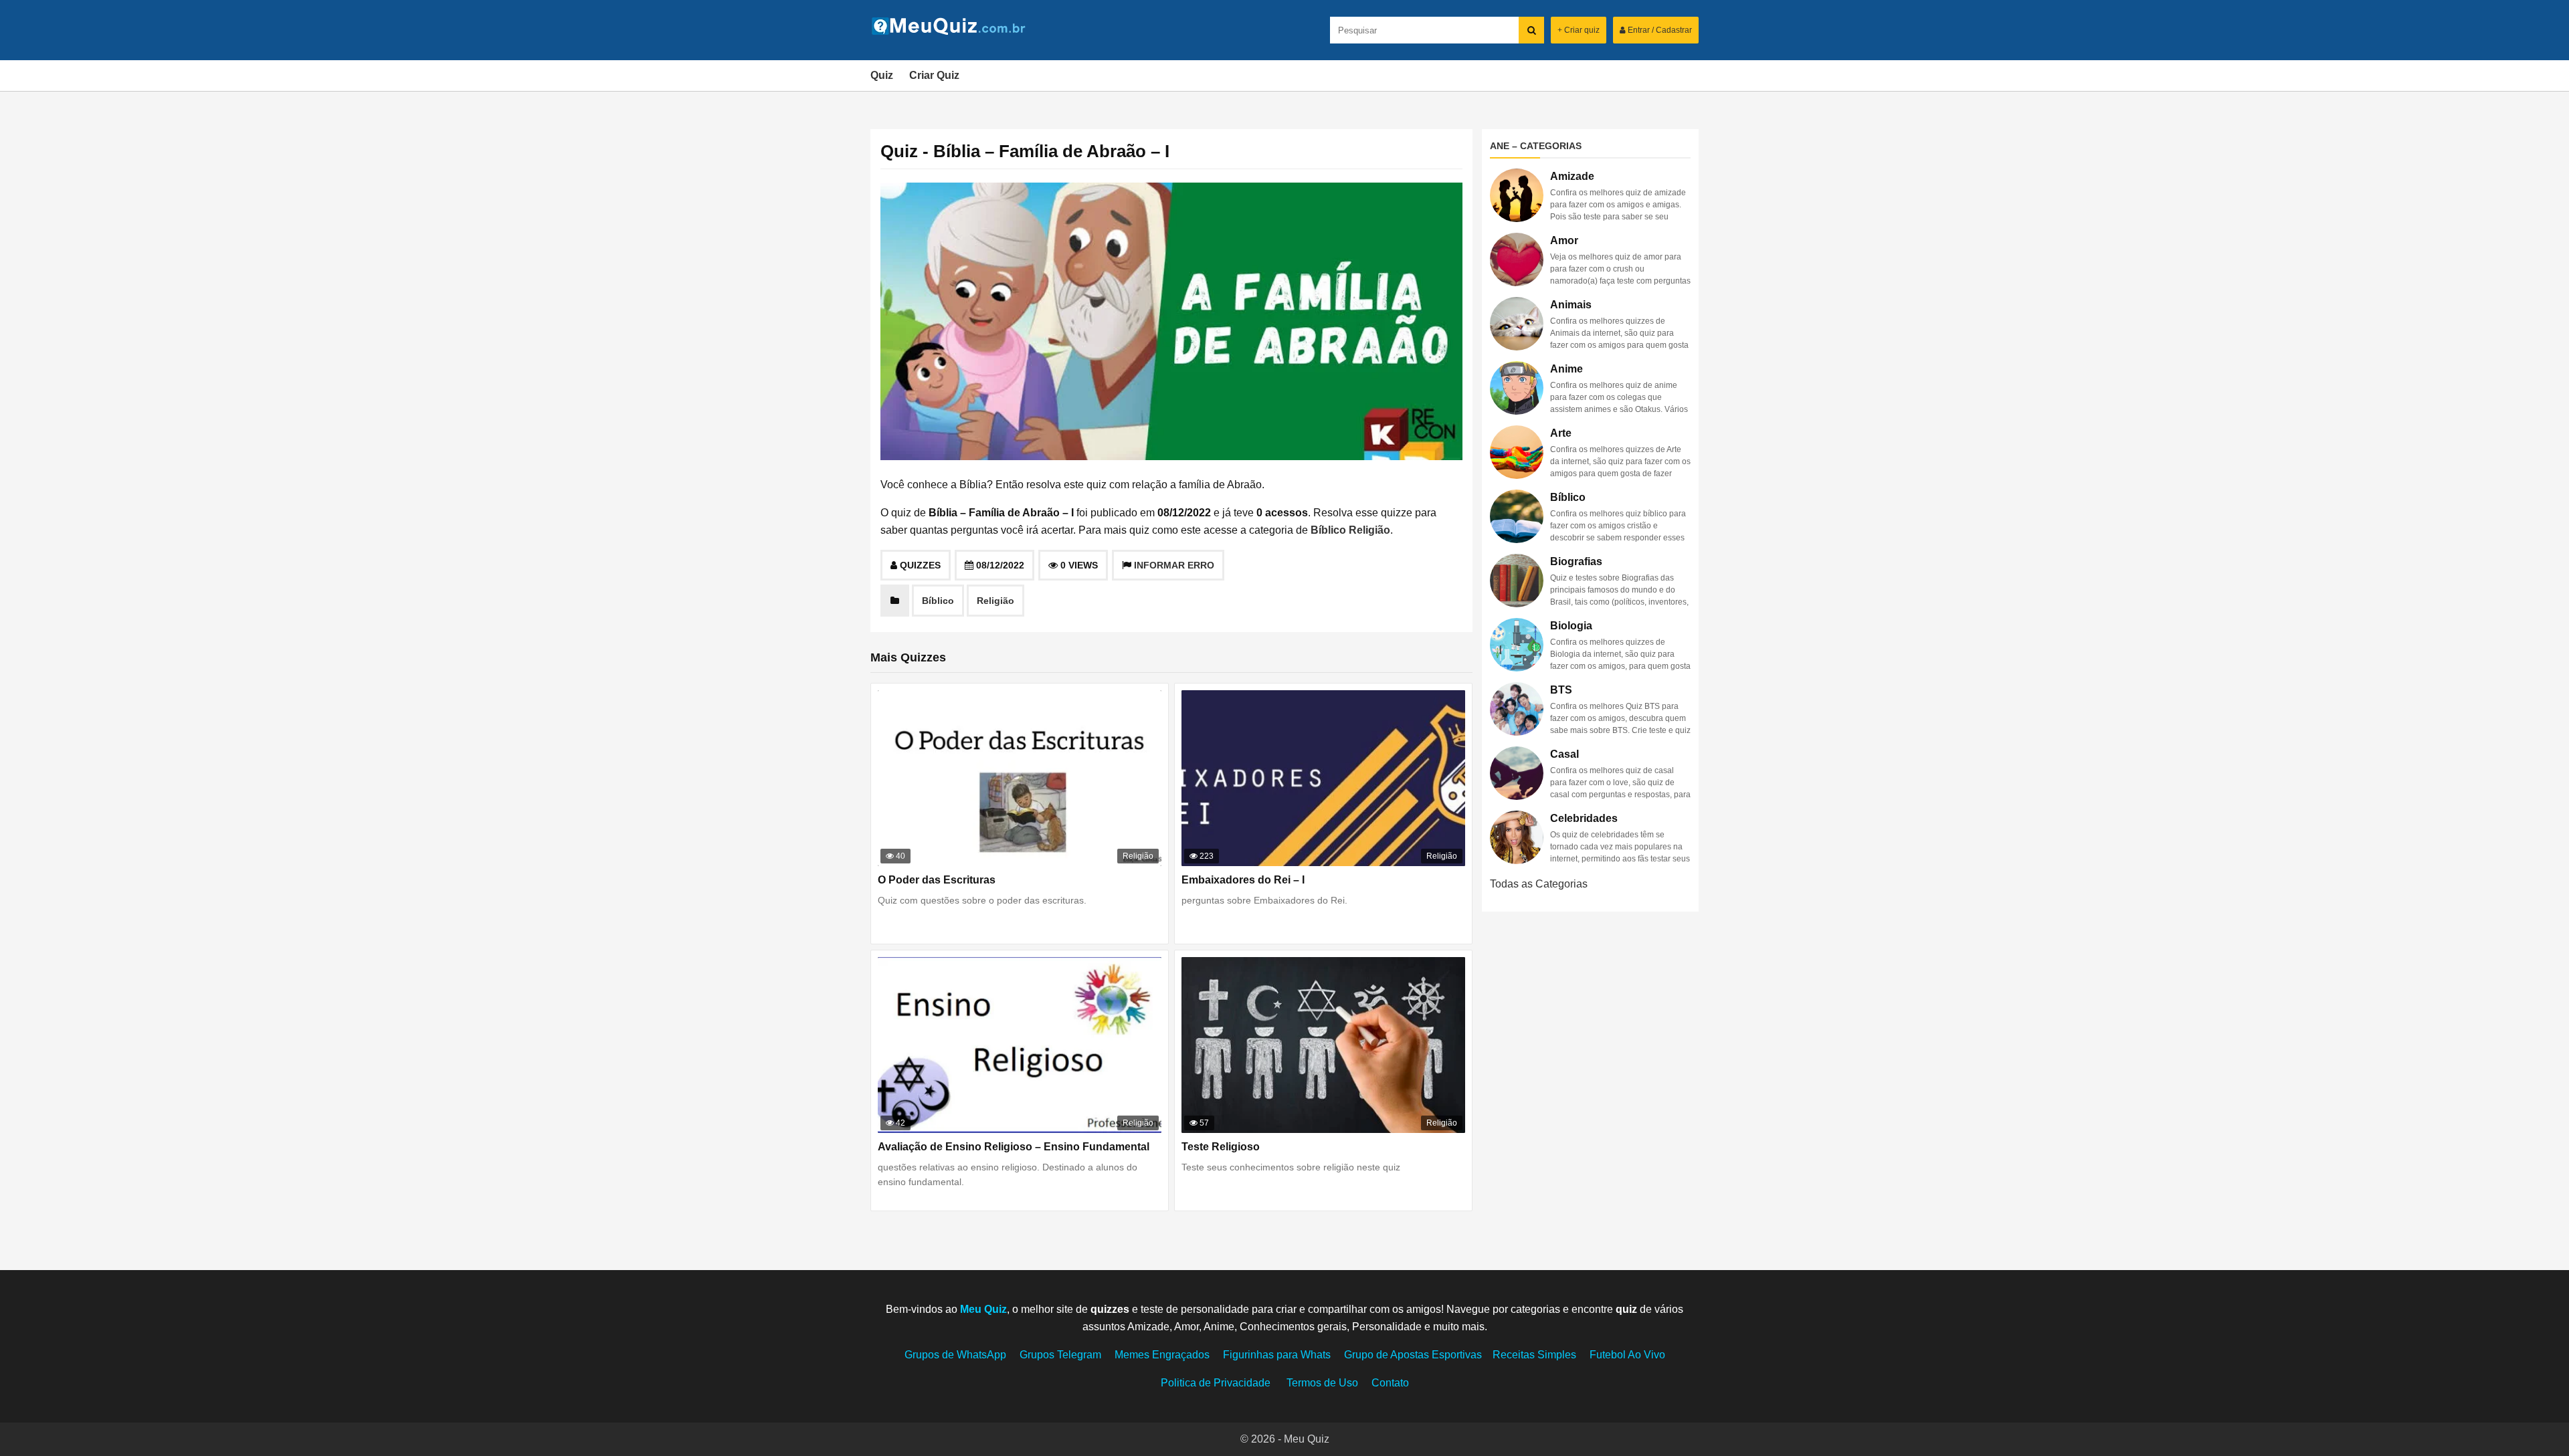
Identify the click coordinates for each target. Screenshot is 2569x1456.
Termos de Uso (1322, 1383)
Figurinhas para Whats (1277, 1355)
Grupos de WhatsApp (955, 1355)
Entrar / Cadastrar (1659, 30)
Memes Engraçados (1162, 1355)
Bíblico (1328, 530)
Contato (1390, 1383)
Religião (1369, 530)
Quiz (882, 75)
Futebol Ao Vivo (1627, 1355)
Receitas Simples (1534, 1355)
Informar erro (1174, 565)
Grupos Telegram (1060, 1355)
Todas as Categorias (1539, 884)
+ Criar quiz (1579, 30)
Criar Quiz (934, 75)
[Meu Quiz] (954, 31)
